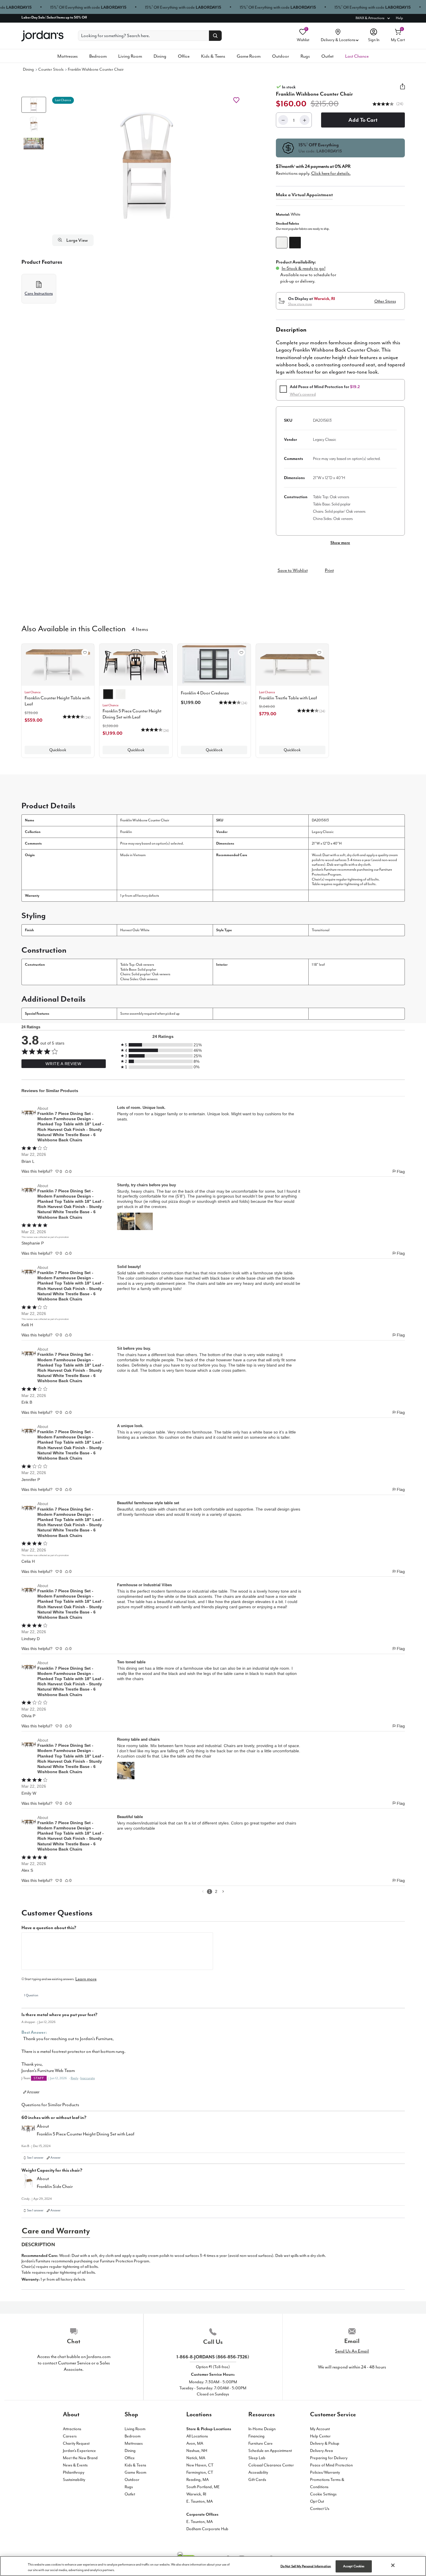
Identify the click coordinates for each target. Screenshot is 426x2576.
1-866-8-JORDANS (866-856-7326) (213, 2357)
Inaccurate (88, 2078)
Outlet (327, 56)
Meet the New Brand (80, 2458)
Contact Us (320, 2509)
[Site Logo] (42, 36)
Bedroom (98, 56)
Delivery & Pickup (325, 2443)
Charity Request (76, 2443)
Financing (256, 2436)
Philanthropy (74, 2472)
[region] (213, 2566)
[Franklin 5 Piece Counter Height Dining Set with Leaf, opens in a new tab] (28, 2131)
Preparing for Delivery (329, 2458)
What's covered (303, 394)
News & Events (75, 2465)
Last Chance (357, 56)
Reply (74, 2078)
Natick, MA (196, 2458)
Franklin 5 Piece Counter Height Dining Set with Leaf (86, 2134)
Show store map (300, 304)
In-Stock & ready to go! (304, 268)
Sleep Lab (257, 2458)
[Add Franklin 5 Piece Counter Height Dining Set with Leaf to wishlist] (163, 652)
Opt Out (317, 2501)
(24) (399, 104)
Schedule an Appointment (270, 2451)
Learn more (86, 1979)
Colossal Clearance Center (271, 2465)
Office (184, 56)
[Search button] (215, 36)
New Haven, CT (200, 2465)
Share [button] (403, 90)
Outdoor (281, 56)
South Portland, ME (203, 2487)
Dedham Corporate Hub (207, 2529)
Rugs (305, 56)
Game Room (249, 56)
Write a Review (63, 1064)
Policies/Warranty (325, 2472)
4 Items (140, 629)
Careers (70, 2436)
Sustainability (74, 2480)
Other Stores (385, 301)
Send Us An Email (352, 2351)
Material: (288, 214)
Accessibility (258, 2472)
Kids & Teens (213, 56)
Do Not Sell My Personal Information (306, 2566)
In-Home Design (262, 2429)
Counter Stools (51, 69)
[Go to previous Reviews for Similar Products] (203, 1892)
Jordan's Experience (79, 2451)
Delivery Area (322, 2451)
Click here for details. (331, 173)
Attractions (72, 2429)
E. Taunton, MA (200, 2501)
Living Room (130, 56)
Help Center (320, 2436)
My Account (320, 2429)
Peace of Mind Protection (331, 2465)
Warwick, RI (196, 2494)
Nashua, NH (197, 2451)
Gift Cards (257, 2480)
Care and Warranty (56, 2231)
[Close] (393, 2565)
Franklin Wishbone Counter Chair (96, 69)
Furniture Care (261, 2443)
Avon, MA (195, 2443)
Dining (160, 56)
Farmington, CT (200, 2472)
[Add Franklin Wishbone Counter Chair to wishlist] (236, 100)
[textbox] (117, 1951)
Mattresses (68, 56)
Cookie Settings (323, 2494)
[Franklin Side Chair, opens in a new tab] (28, 2183)
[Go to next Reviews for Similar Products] (223, 1892)
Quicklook (58, 750)
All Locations (197, 2436)
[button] (147, 166)
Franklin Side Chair (55, 2186)
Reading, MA (197, 2480)
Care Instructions (39, 293)
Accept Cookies (354, 2566)
